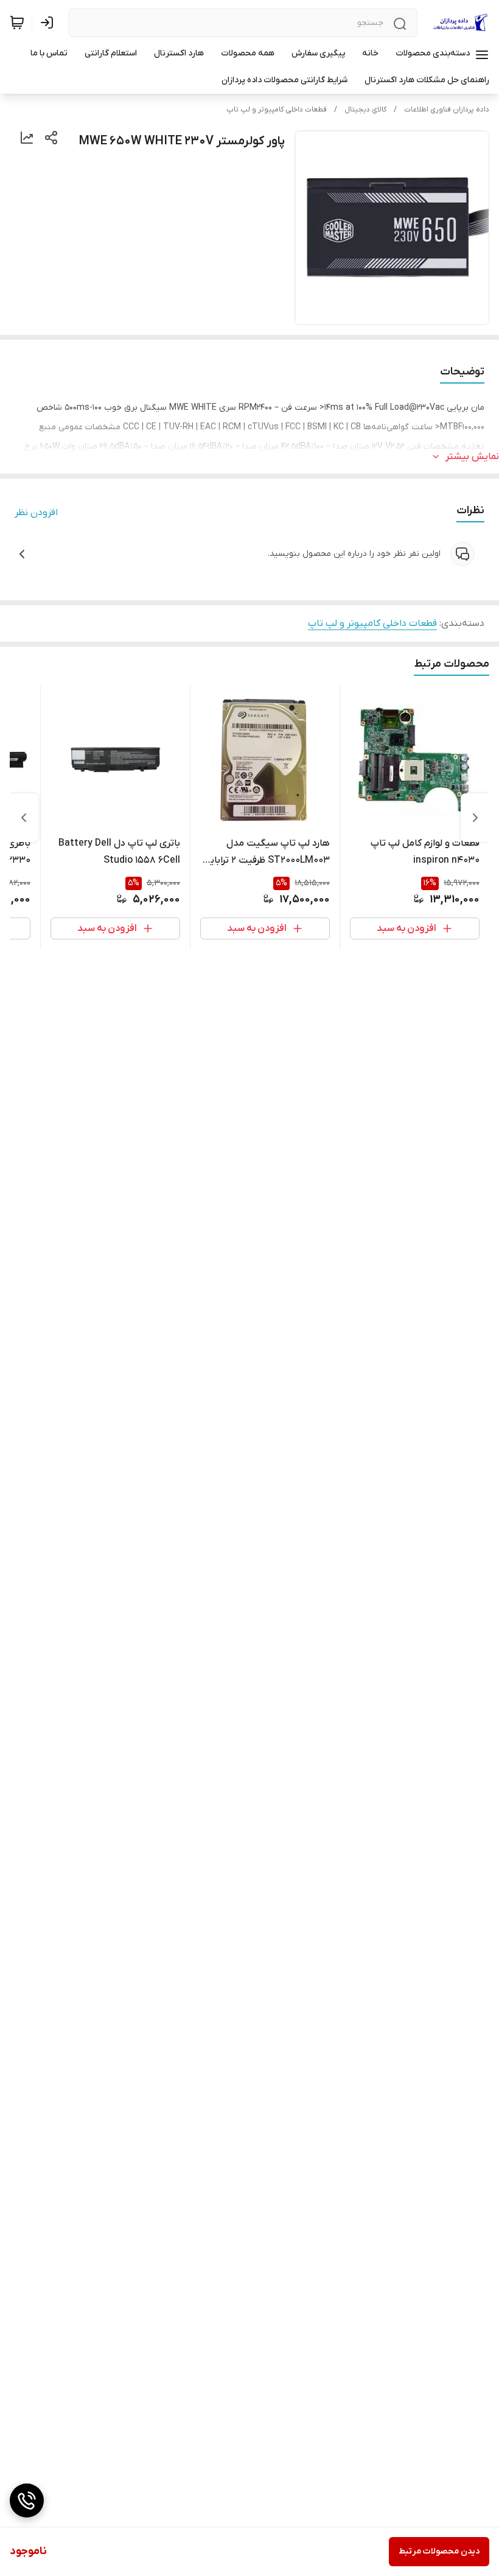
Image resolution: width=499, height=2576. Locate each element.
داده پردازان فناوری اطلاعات (447, 110)
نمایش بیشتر (472, 457)
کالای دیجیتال (365, 110)
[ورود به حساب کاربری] (49, 23)
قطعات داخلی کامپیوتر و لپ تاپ (277, 110)
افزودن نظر (36, 513)
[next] (24, 818)
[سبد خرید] (17, 23)
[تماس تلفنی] (27, 2501)
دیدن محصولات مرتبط (439, 2551)
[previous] (475, 818)
